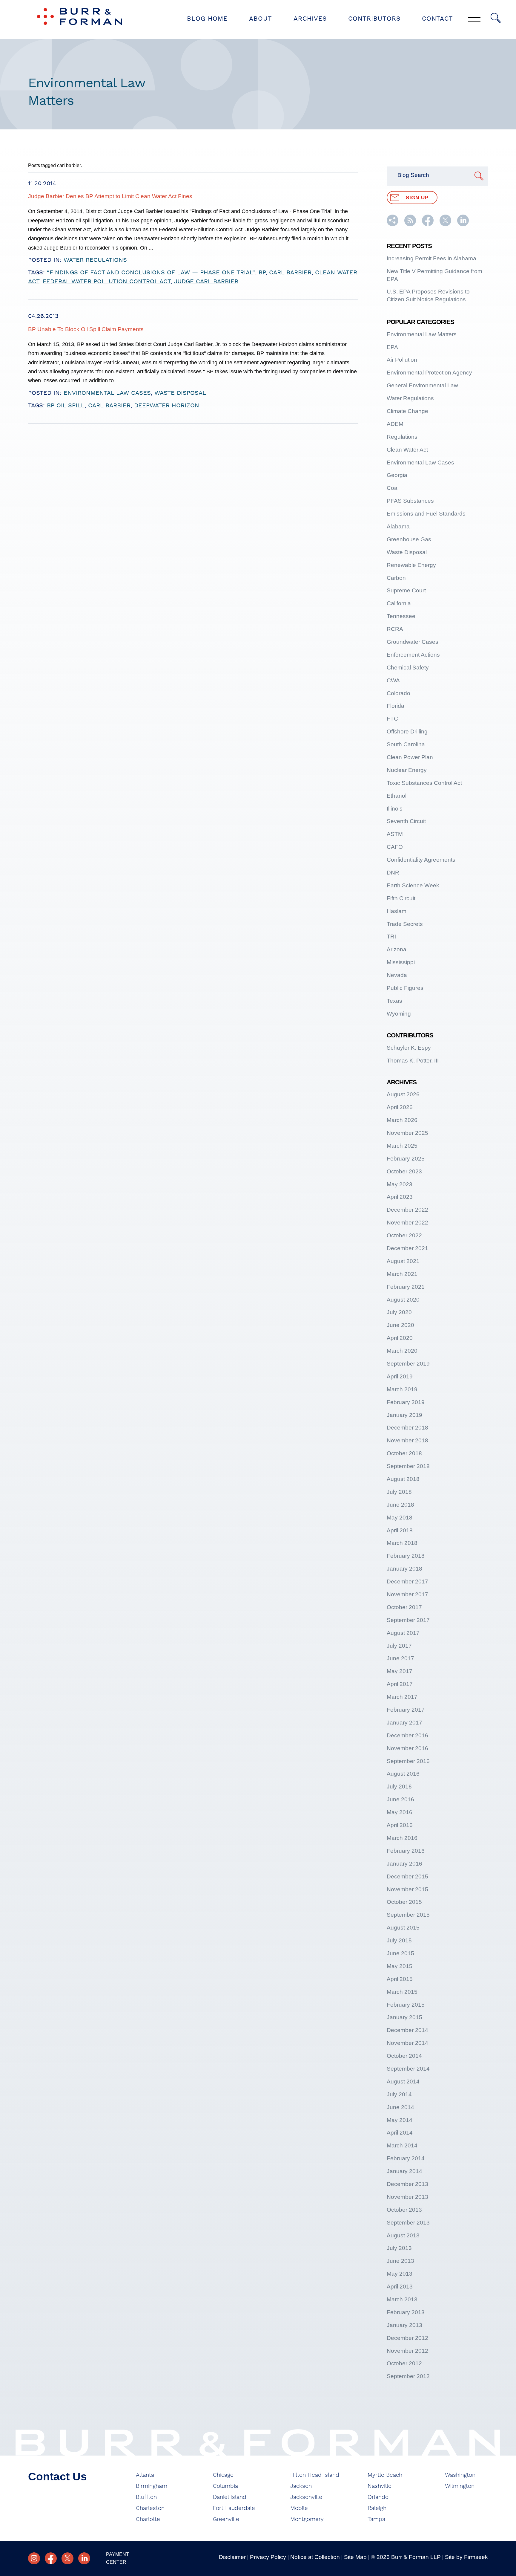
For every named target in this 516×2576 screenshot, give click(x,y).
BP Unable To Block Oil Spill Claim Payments (86, 329)
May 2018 (400, 1518)
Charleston (150, 2508)
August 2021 (403, 1261)
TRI (391, 937)
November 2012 (407, 2351)
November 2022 (407, 1223)
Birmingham (152, 2486)
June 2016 (400, 1799)
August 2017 (403, 1633)
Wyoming (399, 1014)
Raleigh (377, 2508)
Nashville (380, 2486)
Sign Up (417, 198)
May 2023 (400, 1184)
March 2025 (402, 1146)
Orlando (378, 2497)
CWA (393, 680)
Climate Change (407, 411)
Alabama (398, 526)
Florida (396, 706)
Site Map (355, 2557)
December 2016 (407, 1735)
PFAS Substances (410, 501)
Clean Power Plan (410, 757)
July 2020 (399, 1312)
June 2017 (400, 1658)
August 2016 (403, 1774)
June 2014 (400, 2107)
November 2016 (407, 1748)
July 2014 (399, 2094)
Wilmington (460, 2486)
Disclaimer (232, 2557)
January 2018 (404, 1569)
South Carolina (406, 744)
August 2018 (403, 1479)
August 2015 (403, 1928)
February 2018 (406, 1556)
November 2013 (407, 2197)
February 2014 (406, 2158)
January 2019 (404, 1415)
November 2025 (407, 1133)
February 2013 (406, 2312)
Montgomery (307, 2519)
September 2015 (408, 1915)
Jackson (301, 2486)
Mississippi (401, 962)
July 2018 (399, 1492)
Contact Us (57, 2477)
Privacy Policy (268, 2557)
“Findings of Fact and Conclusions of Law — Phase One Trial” (151, 273)
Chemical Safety (408, 668)
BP (262, 273)
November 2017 (407, 1594)
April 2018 (400, 1530)
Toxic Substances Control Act (424, 783)
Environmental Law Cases (107, 393)
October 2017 (404, 1607)
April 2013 (400, 2287)
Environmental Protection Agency (429, 373)
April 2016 (400, 1825)
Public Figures (405, 988)
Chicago (223, 2475)
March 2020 (402, 1351)
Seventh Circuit (406, 821)
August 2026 (403, 1094)
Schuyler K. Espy (409, 1048)
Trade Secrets (405, 924)
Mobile (299, 2508)
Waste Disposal (180, 393)
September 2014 (408, 2069)
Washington (460, 2475)
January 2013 (404, 2325)
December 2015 (407, 1876)
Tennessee (401, 616)
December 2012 (407, 2338)
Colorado (398, 693)
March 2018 (402, 1543)
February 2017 (406, 1710)
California (399, 603)
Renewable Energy (411, 565)
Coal (393, 488)
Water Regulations (95, 260)
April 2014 (400, 2133)
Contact (437, 19)
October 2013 (404, 2210)
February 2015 (406, 2005)
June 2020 (400, 1325)
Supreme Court (406, 590)
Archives (310, 19)
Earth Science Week (413, 885)
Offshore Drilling (407, 731)
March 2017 (402, 1697)
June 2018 (400, 1505)
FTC (392, 719)
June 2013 (400, 2261)
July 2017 (399, 1646)
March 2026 (402, 1120)
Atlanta (145, 2475)
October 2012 (404, 2363)
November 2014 (407, 2043)
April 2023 (400, 1197)
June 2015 (400, 1953)
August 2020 (403, 1300)
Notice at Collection (315, 2557)
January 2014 (404, 2171)
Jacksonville (306, 2497)
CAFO (395, 847)
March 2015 (402, 1992)
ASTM (395, 834)
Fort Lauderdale (234, 2508)
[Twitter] (67, 2558)
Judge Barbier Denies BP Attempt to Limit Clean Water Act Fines (110, 196)
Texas (394, 1001)
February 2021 (406, 1287)
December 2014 (407, 2030)
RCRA (395, 629)
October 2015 (404, 1902)
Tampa (376, 2519)
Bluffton (146, 2497)
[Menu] (474, 18)
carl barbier (290, 273)
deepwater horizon (167, 406)
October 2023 (404, 1171)
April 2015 (400, 1979)
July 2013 (399, 2248)
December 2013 (407, 2184)
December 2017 (407, 1581)
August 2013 (403, 2235)
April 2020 (400, 1338)
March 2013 (402, 2299)
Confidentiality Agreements (421, 860)
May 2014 (400, 2120)
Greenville (226, 2519)
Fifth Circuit (401, 898)
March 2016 (402, 1838)
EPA (392, 347)
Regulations (402, 437)
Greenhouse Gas (409, 539)
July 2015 (399, 1940)
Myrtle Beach (385, 2475)
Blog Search (413, 175)
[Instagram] (34, 2558)
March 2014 (402, 2145)
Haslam (397, 911)
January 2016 (404, 1864)
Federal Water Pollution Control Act (107, 282)
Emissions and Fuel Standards (426, 514)
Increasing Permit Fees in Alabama (431, 258)
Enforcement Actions (413, 655)
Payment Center (118, 2558)
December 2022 (407, 1210)
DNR (393, 873)
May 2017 (400, 1671)
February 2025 (406, 1159)
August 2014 (403, 2082)
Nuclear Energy (407, 770)
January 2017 (404, 1723)
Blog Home (207, 19)
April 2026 (400, 1107)
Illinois (395, 809)
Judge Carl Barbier (206, 282)
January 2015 (404, 2017)
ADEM (395, 424)
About (261, 19)
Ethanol (397, 796)
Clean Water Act (407, 450)
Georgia (397, 475)
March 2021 (402, 1274)
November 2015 (407, 1889)
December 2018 (407, 1428)
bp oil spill (66, 406)
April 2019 (400, 1376)
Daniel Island (230, 2497)
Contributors (374, 19)
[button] (393, 224)
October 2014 (404, 2056)
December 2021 (407, 1248)
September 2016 (408, 1761)
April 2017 (400, 1684)
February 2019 (406, 1402)
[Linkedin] (84, 2558)
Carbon (396, 578)
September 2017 (408, 1620)
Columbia (225, 2486)
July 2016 (399, 1787)
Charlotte (148, 2519)
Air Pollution (402, 360)
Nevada (397, 975)
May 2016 (400, 1812)
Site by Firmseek (466, 2557)
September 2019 (408, 1364)
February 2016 (406, 1851)
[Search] (496, 18)
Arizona (397, 949)
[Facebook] (51, 2558)
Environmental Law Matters (422, 334)
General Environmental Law (422, 385)
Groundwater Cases (413, 642)
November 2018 (407, 1440)
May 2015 (400, 1966)
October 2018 (404, 1453)
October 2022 (404, 1235)
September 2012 (408, 2376)
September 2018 (408, 1466)
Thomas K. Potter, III (413, 1061)
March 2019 (402, 1389)
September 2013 (408, 2223)
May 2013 (400, 2274)
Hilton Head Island (315, 2475)
